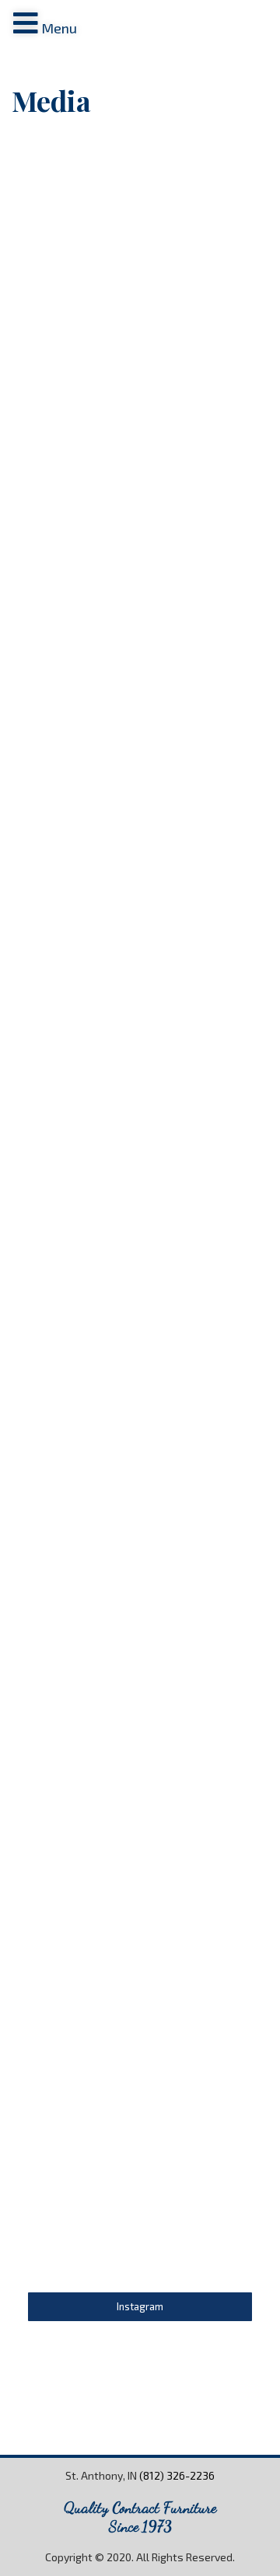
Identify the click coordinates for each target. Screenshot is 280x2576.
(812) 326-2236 (177, 2475)
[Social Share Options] (71, 310)
